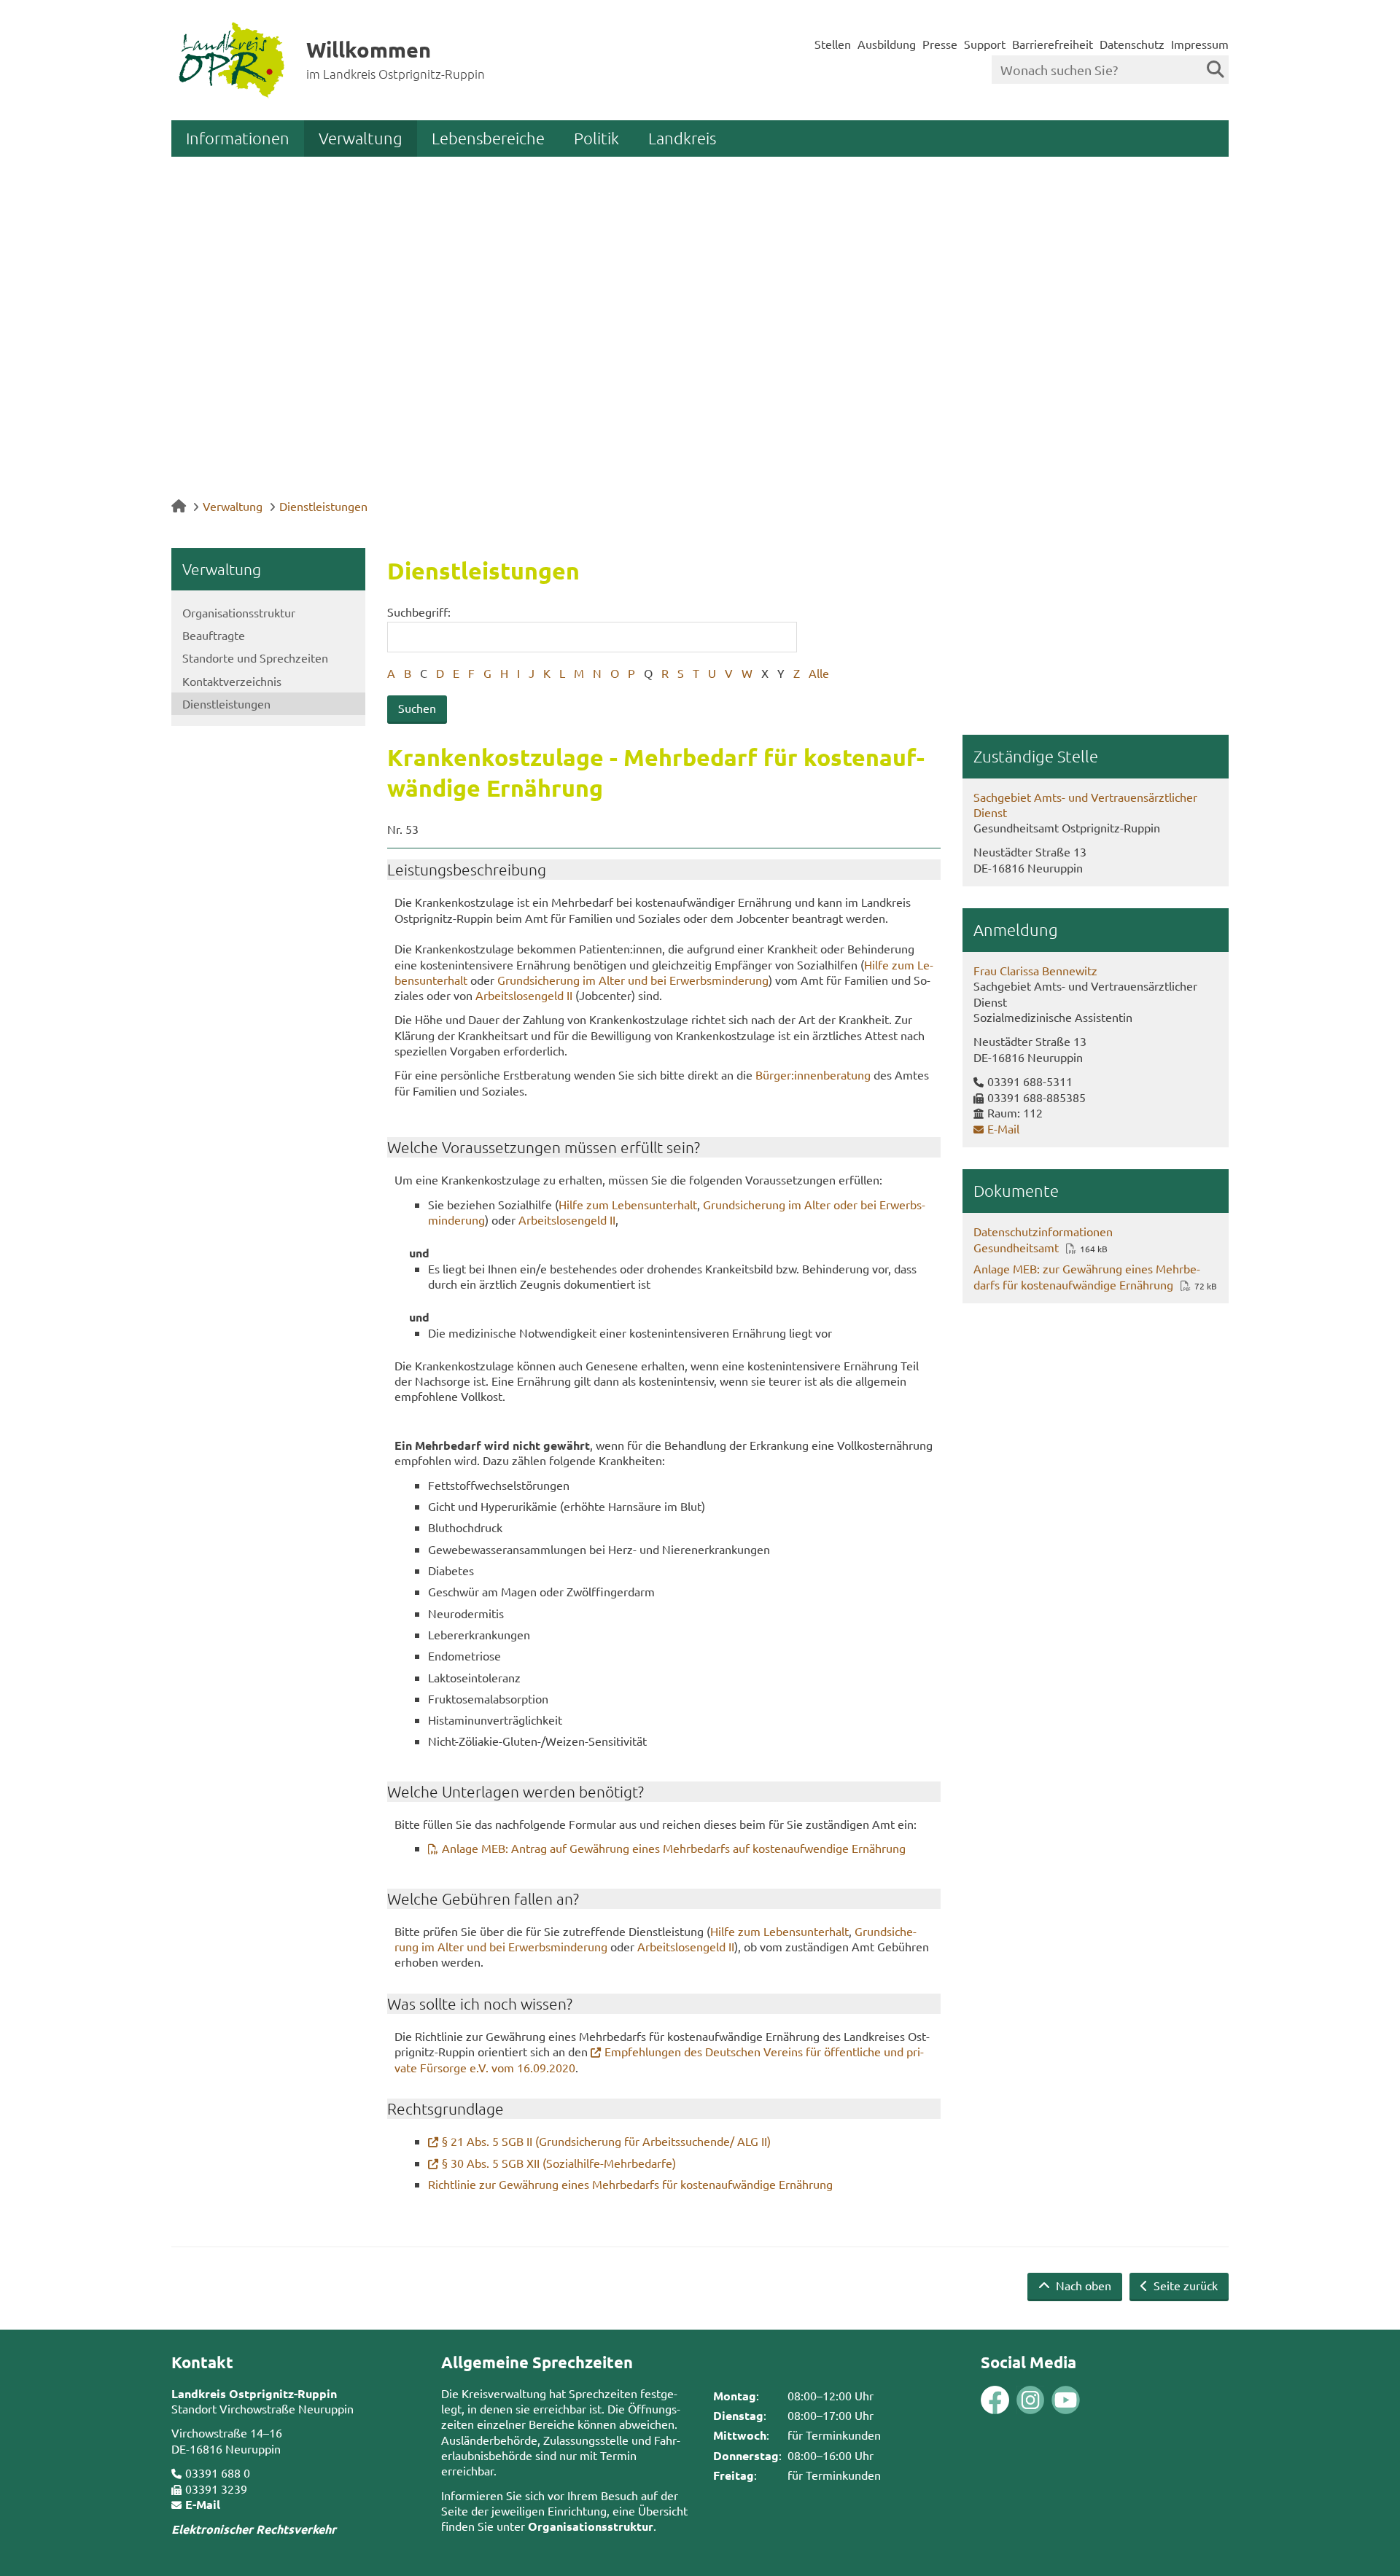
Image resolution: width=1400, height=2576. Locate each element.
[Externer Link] (995, 2401)
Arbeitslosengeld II (524, 995)
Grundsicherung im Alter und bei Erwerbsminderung (633, 980)
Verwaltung (361, 138)
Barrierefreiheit (1053, 44)
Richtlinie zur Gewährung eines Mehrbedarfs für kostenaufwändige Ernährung (630, 2184)
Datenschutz (1132, 44)
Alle (819, 673)
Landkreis (682, 138)
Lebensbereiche (488, 138)
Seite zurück (1184, 2285)
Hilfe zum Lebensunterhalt (628, 1204)
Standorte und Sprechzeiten (255, 657)
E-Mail (1003, 1128)
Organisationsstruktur (239, 612)
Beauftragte (214, 635)
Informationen (238, 138)
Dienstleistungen (323, 506)
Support (985, 44)
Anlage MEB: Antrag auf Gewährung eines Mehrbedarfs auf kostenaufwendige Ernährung (674, 1848)
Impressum (1200, 44)
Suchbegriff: (419, 612)
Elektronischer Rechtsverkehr (254, 2529)
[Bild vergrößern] (1013, 2400)
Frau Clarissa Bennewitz (1035, 970)
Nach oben (1082, 2285)
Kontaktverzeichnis (232, 681)
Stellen (833, 44)
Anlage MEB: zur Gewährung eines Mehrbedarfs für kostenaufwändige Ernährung (1087, 1276)
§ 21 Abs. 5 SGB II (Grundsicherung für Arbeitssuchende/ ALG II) (606, 2141)
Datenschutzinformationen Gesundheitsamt (1043, 1239)
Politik (596, 138)
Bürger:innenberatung (813, 1074)
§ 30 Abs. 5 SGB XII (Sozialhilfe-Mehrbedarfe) (559, 2163)
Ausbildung (887, 44)
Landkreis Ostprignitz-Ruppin (254, 2393)
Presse (940, 44)
